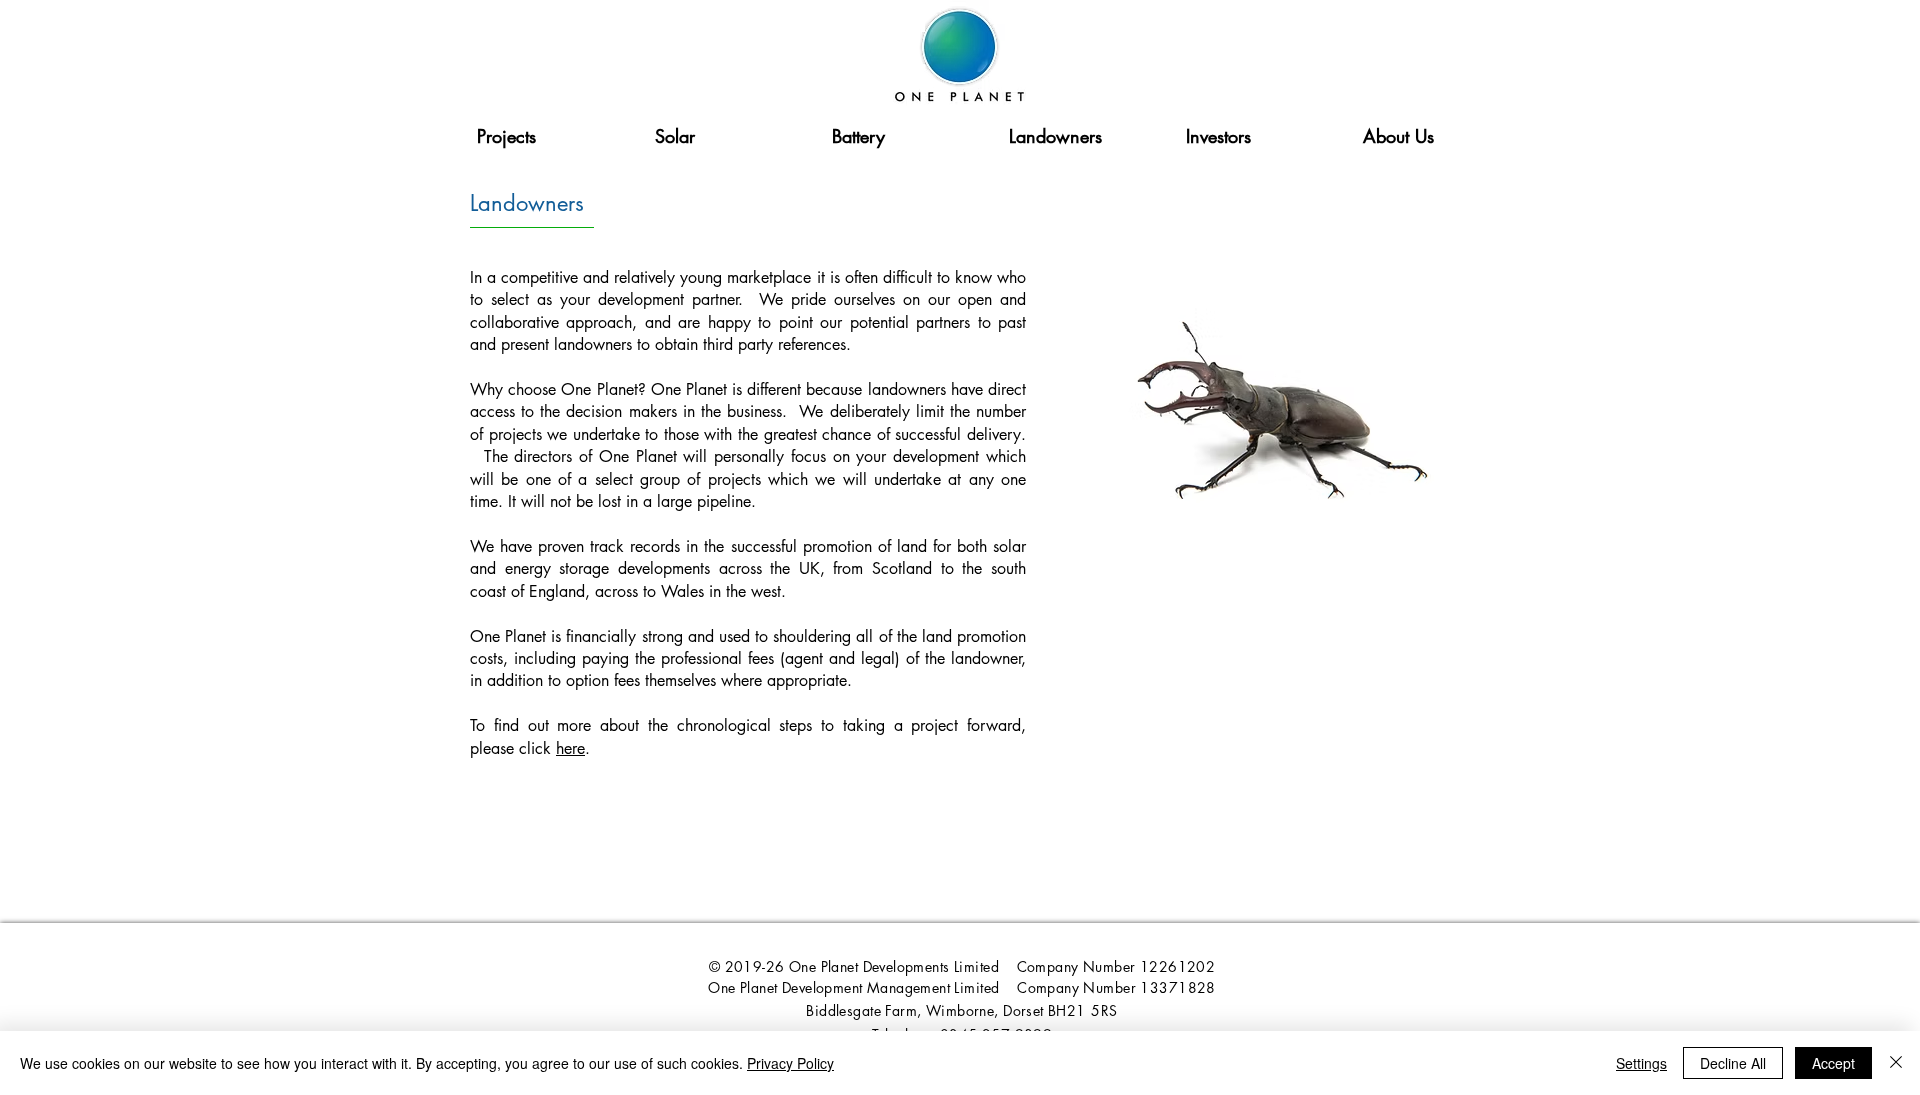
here (570, 748)
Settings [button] (1641, 1063)
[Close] (1896, 1063)
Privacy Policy (790, 1063)
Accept (1833, 1063)
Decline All (1733, 1063)
